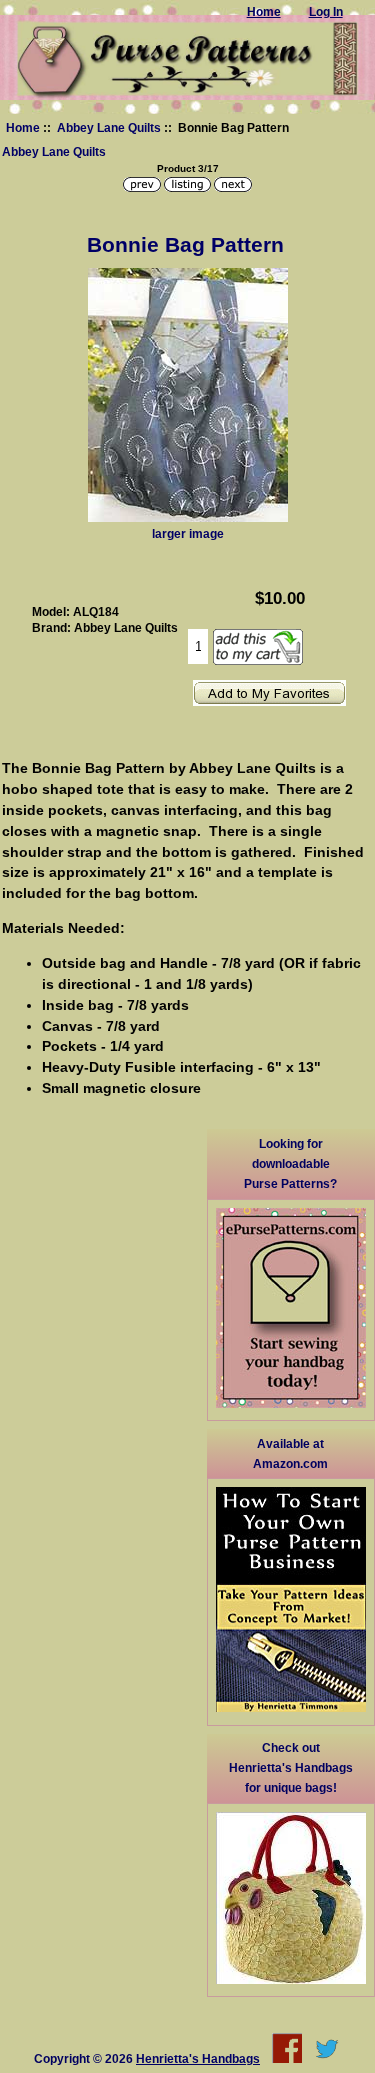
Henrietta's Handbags (198, 2058)
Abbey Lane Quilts (109, 127)
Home (23, 127)
